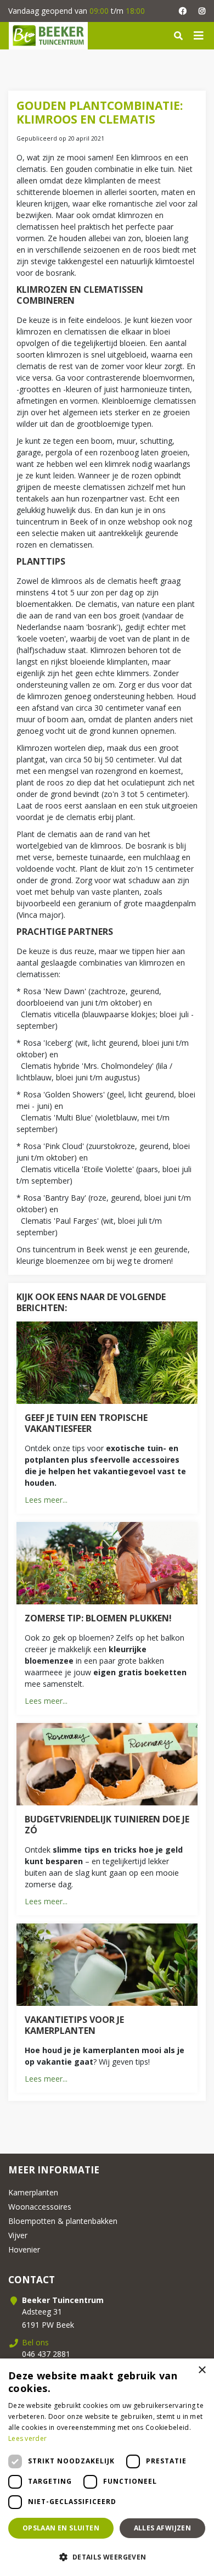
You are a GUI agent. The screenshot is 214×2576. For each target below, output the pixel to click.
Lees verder (27, 2438)
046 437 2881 (46, 2354)
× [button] (202, 2370)
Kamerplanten (33, 2192)
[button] (107, 2557)
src (178, 36)
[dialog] (107, 2467)
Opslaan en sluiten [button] (61, 2528)
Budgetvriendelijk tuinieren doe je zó (107, 1825)
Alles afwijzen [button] (163, 2528)
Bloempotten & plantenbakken (63, 2221)
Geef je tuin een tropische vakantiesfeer (86, 1423)
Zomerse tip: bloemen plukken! (98, 1618)
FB (182, 11)
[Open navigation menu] (199, 36)
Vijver (18, 2235)
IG (202, 11)
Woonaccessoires (40, 2207)
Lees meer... (46, 1500)
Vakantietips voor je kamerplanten (74, 2025)
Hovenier (24, 2249)
